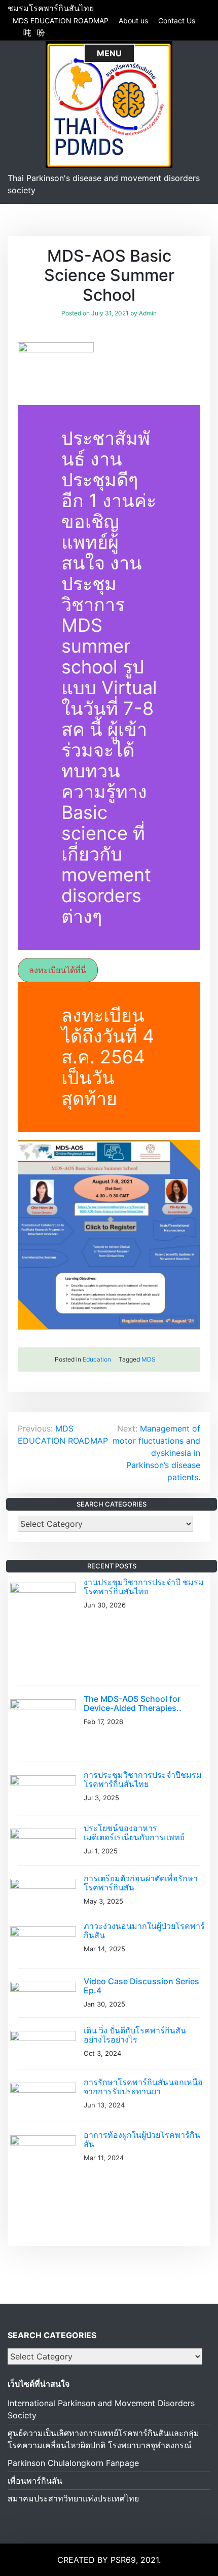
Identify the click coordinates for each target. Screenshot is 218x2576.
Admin (148, 313)
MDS (149, 1359)
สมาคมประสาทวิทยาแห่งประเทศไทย (73, 2498)
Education (97, 1359)
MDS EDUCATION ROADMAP (61, 21)
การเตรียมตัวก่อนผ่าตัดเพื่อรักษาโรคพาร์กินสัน (141, 1883)
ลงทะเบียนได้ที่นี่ (58, 970)
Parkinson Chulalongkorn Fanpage (73, 2463)
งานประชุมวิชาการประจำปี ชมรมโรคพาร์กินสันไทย (144, 1587)
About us (133, 21)
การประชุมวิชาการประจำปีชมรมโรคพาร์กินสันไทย (143, 1779)
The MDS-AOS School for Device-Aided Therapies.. (133, 1703)
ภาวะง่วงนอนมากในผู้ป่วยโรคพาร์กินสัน (144, 1930)
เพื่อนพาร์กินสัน (35, 2481)
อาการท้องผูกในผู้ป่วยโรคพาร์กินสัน (142, 2139)
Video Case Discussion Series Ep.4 (141, 1986)
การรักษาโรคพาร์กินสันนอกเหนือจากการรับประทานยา (143, 2087)
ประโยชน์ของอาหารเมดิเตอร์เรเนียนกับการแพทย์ (134, 1833)
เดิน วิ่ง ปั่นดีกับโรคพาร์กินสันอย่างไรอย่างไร (135, 2035)
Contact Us (177, 21)
